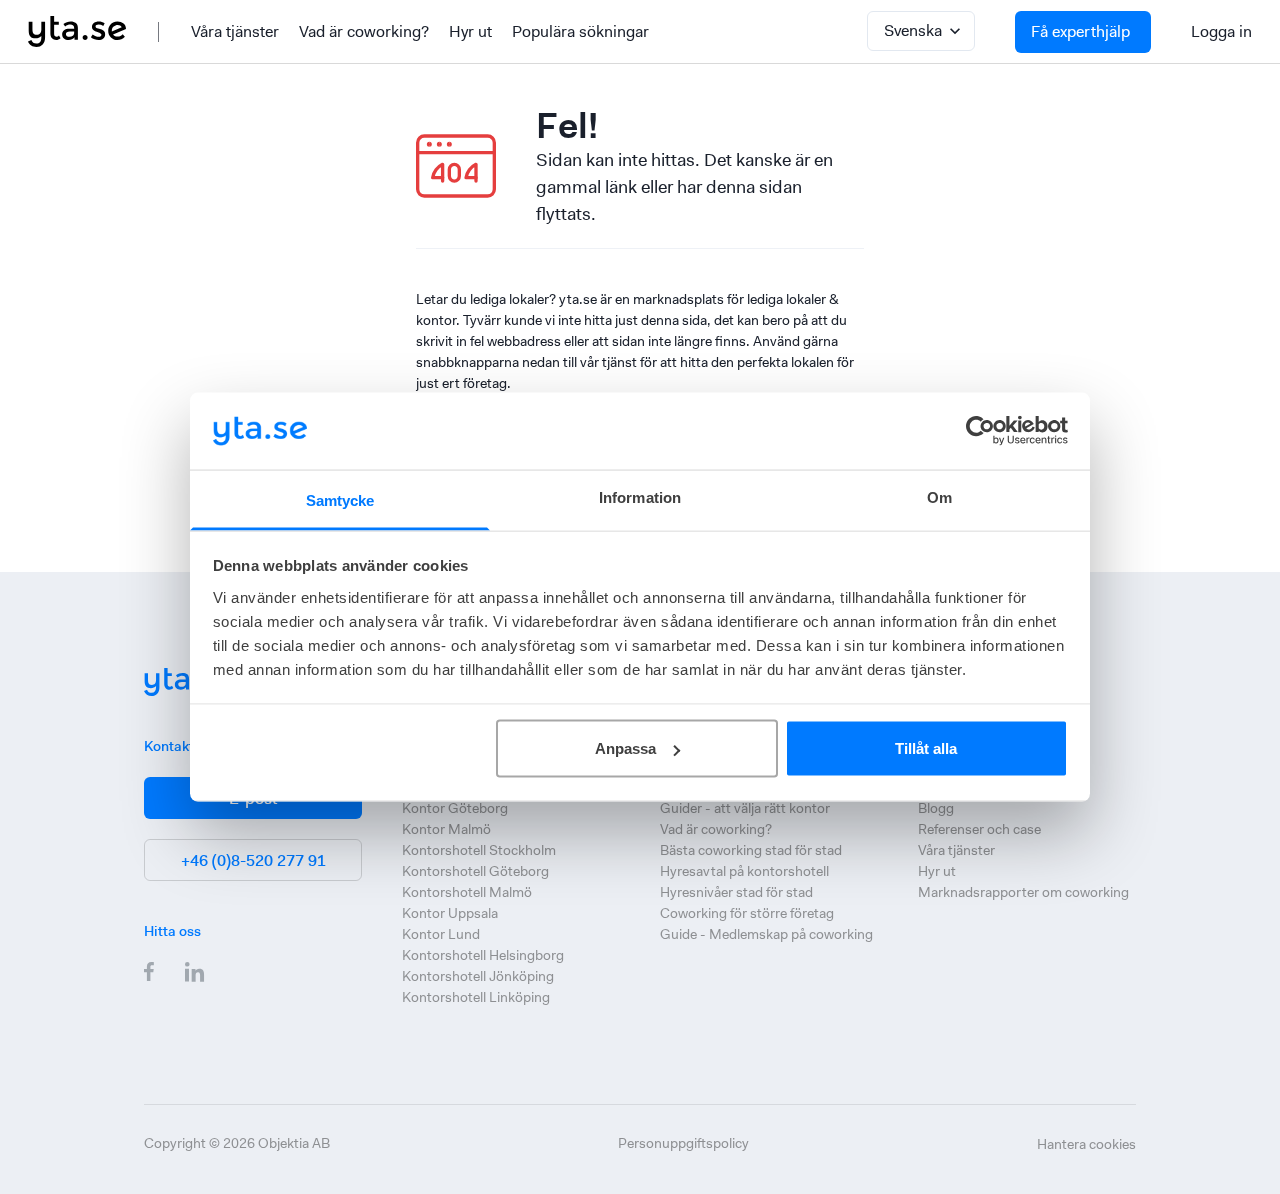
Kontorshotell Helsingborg (483, 955)
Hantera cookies (1086, 1144)
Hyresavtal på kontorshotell (744, 871)
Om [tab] (939, 496)
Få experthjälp (1080, 31)
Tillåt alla (926, 748)
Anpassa (625, 748)
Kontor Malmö (446, 829)
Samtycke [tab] (340, 499)
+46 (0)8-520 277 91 (253, 860)
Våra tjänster (235, 31)
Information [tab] (640, 496)
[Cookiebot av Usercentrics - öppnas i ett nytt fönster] (980, 431)
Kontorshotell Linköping (476, 997)
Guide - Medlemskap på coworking (766, 934)
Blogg (936, 808)
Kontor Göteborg (455, 808)
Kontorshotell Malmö (467, 892)
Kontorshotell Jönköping (478, 976)
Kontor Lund (441, 934)
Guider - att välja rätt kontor (745, 808)
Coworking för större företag (747, 913)
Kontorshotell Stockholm (479, 850)
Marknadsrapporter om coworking (1023, 892)
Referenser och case (979, 829)
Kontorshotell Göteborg (475, 871)
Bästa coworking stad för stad (751, 850)
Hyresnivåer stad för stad (736, 892)
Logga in (1221, 31)
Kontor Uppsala (450, 913)
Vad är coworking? (364, 31)
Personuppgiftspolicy (683, 1143)
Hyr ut (470, 31)
